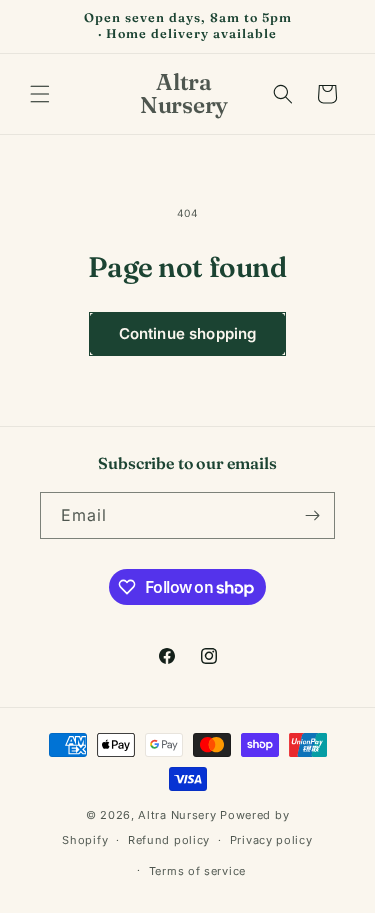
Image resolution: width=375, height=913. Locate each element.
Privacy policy (271, 840)
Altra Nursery (177, 815)
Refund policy (169, 840)
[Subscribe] (312, 515)
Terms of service (197, 871)
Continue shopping (188, 333)
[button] (40, 94)
